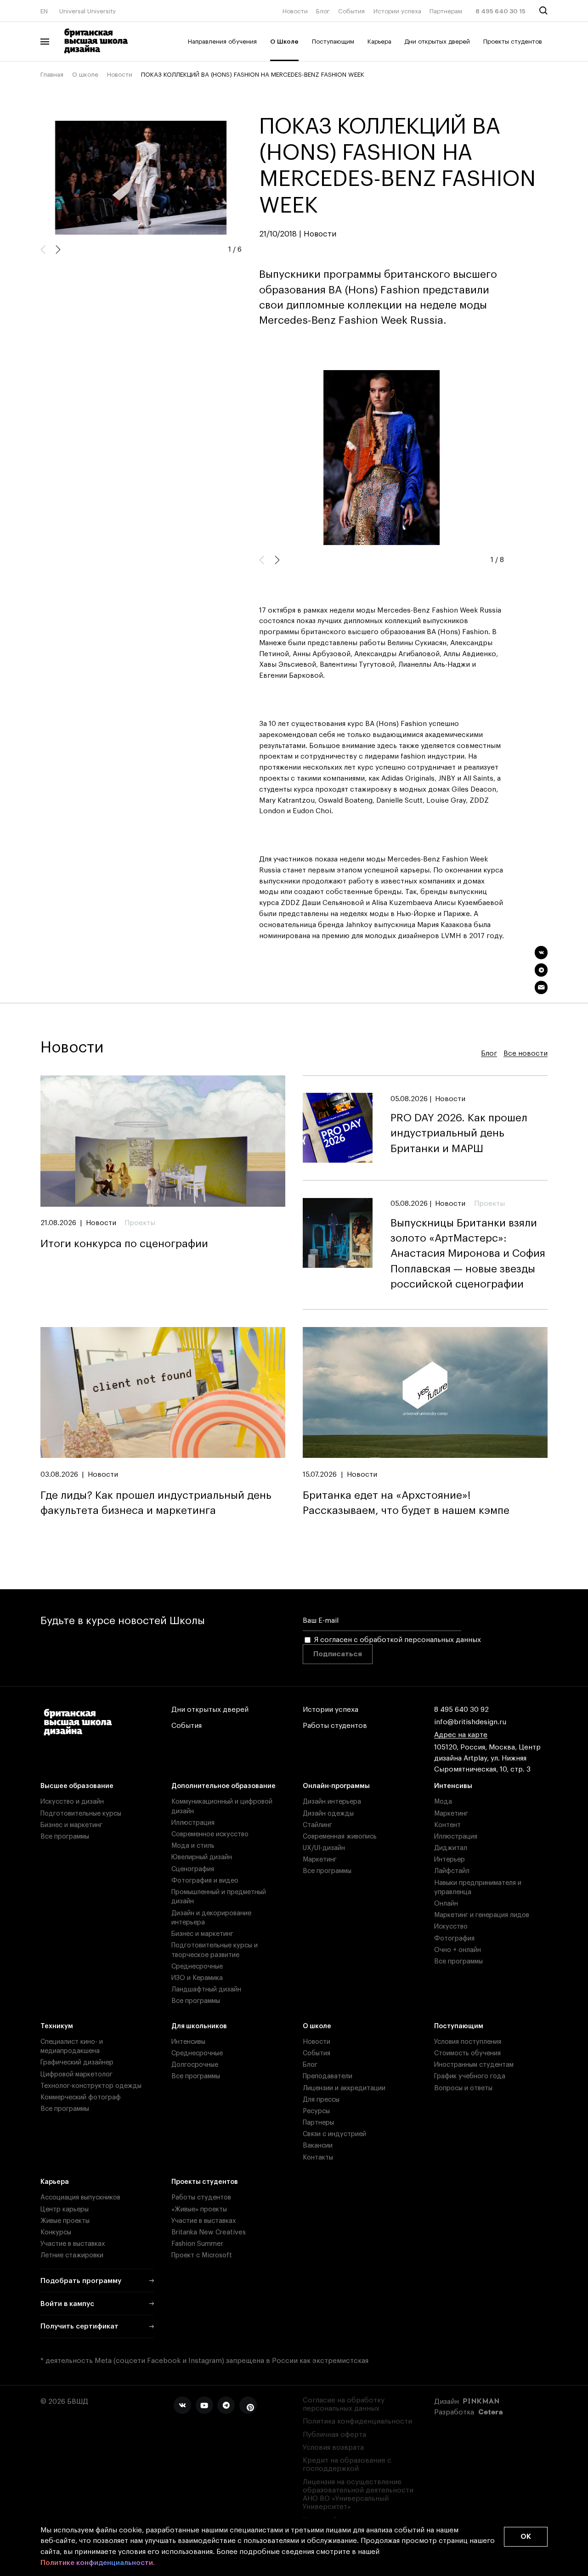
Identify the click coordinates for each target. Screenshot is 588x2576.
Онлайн (446, 1904)
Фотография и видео (205, 1881)
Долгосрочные (195, 2065)
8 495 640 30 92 (461, 1710)
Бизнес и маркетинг (71, 1825)
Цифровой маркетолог (76, 2074)
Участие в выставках (73, 2244)
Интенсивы (453, 1786)
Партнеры (318, 2123)
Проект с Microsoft (202, 2255)
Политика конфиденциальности (357, 2421)
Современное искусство (210, 1834)
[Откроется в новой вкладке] (182, 2405)
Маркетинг (320, 1859)
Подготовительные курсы (81, 1814)
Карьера (379, 42)
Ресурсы (316, 2111)
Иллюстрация (193, 1823)
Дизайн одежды (328, 1814)
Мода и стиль (193, 1846)
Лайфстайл (452, 1871)
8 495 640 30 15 (500, 11)
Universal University (88, 11)
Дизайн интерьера (332, 1802)
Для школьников (199, 2026)
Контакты (318, 2157)
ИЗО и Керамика (197, 1978)
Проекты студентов (513, 42)
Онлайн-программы (336, 1786)
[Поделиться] (541, 953)
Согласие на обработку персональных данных (344, 2404)
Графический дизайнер (77, 2062)
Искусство (451, 1926)
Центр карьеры (65, 2209)
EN (44, 11)
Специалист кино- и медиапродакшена (72, 2046)
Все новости (526, 1054)
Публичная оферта (334, 2435)
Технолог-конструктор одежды (91, 2086)
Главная (52, 75)
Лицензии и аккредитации (344, 2088)
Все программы (65, 1836)
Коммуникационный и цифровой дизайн (222, 1806)
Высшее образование (77, 1786)
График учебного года (470, 2076)
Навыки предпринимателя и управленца (478, 1887)
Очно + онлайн (458, 1950)
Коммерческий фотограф (81, 2097)
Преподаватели (328, 2076)
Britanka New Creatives (209, 2232)
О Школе (284, 42)
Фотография (454, 1938)
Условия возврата (333, 2448)
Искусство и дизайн (72, 1802)
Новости (295, 11)
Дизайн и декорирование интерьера (211, 1918)
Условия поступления (468, 2042)
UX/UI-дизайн (324, 1848)
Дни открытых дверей (437, 42)
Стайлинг (317, 1825)
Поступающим (333, 42)
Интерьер (449, 1859)
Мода (443, 1802)
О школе (85, 75)
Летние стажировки (72, 2255)
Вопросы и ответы (463, 2088)
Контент (447, 1825)
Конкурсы (56, 2232)
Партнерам (446, 11)
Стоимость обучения (467, 2053)
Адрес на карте (461, 1735)
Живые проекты (65, 2221)
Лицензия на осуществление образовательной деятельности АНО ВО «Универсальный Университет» (358, 2495)
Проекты (140, 1223)
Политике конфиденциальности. (98, 2563)
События (351, 11)
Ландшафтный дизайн (206, 1989)
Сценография (193, 1869)
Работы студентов (335, 1726)
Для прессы (321, 2100)
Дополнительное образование (223, 1786)
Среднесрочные (197, 1966)
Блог (323, 11)
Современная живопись (340, 1836)
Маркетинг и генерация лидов (482, 1915)
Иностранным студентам (474, 2065)
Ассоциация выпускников (80, 2197)
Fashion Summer (197, 2244)
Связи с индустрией (334, 2134)
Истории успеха (397, 11)
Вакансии (318, 2146)
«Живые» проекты (199, 2209)
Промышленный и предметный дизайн (219, 1897)
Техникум (57, 2026)
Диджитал (451, 1848)
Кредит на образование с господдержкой (347, 2465)
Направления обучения (222, 42)
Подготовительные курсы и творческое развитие (215, 1950)
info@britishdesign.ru (470, 1722)
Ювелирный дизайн (202, 1857)
